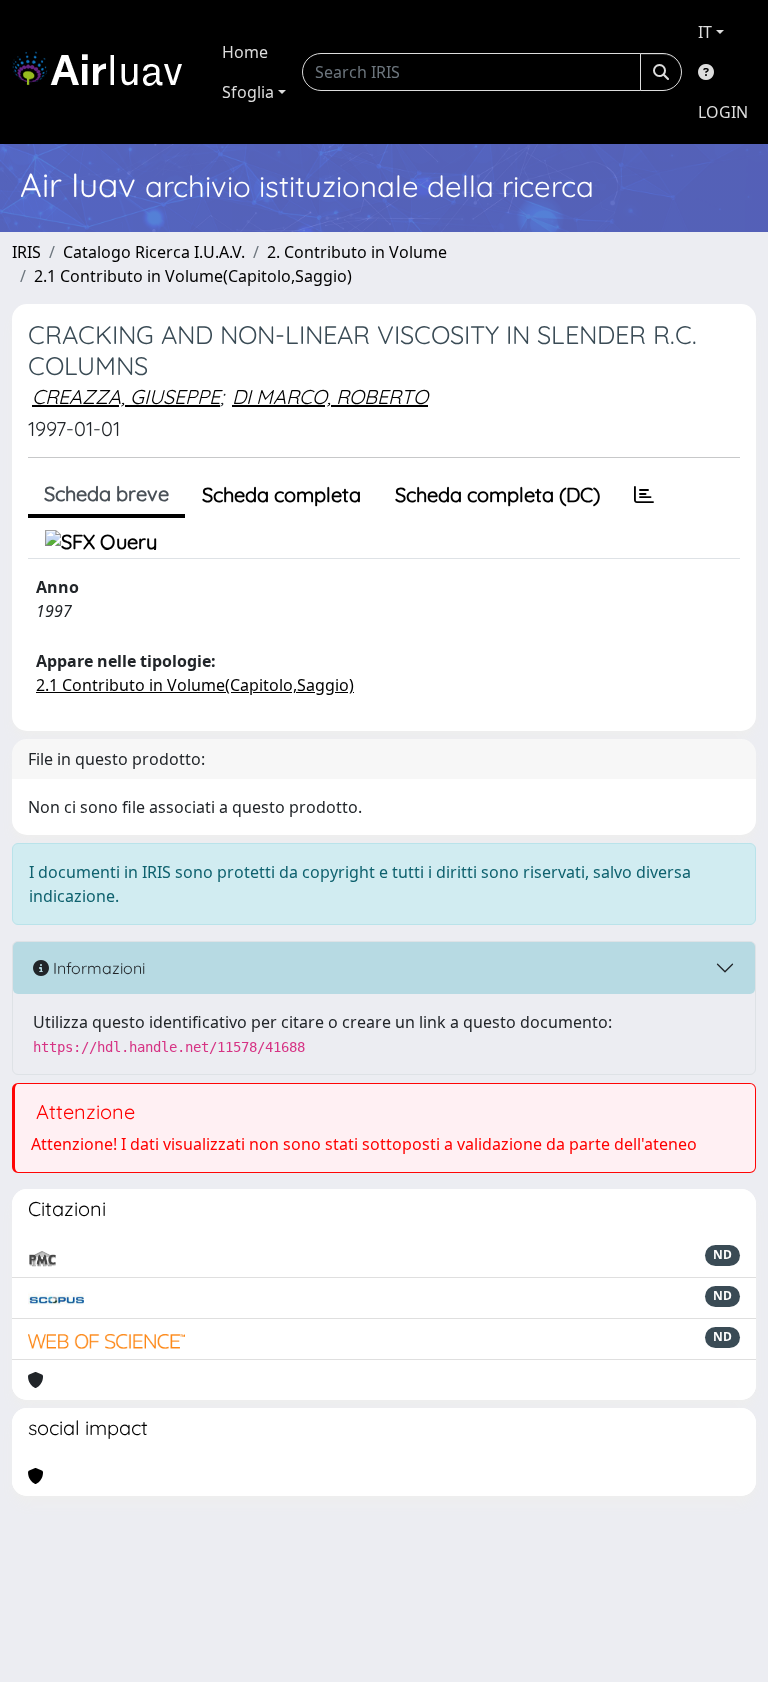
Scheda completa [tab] (281, 494)
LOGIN (723, 112)
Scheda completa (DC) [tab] (497, 494)
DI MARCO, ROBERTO (330, 396)
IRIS (26, 252)
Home (245, 52)
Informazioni (97, 968)
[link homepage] (105, 72)
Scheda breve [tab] (106, 493)
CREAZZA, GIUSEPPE (126, 396)
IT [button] (705, 32)
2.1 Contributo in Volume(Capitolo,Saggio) (193, 276)
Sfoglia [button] (248, 92)
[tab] (644, 495)
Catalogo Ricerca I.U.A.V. (154, 252)
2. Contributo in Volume (357, 252)
